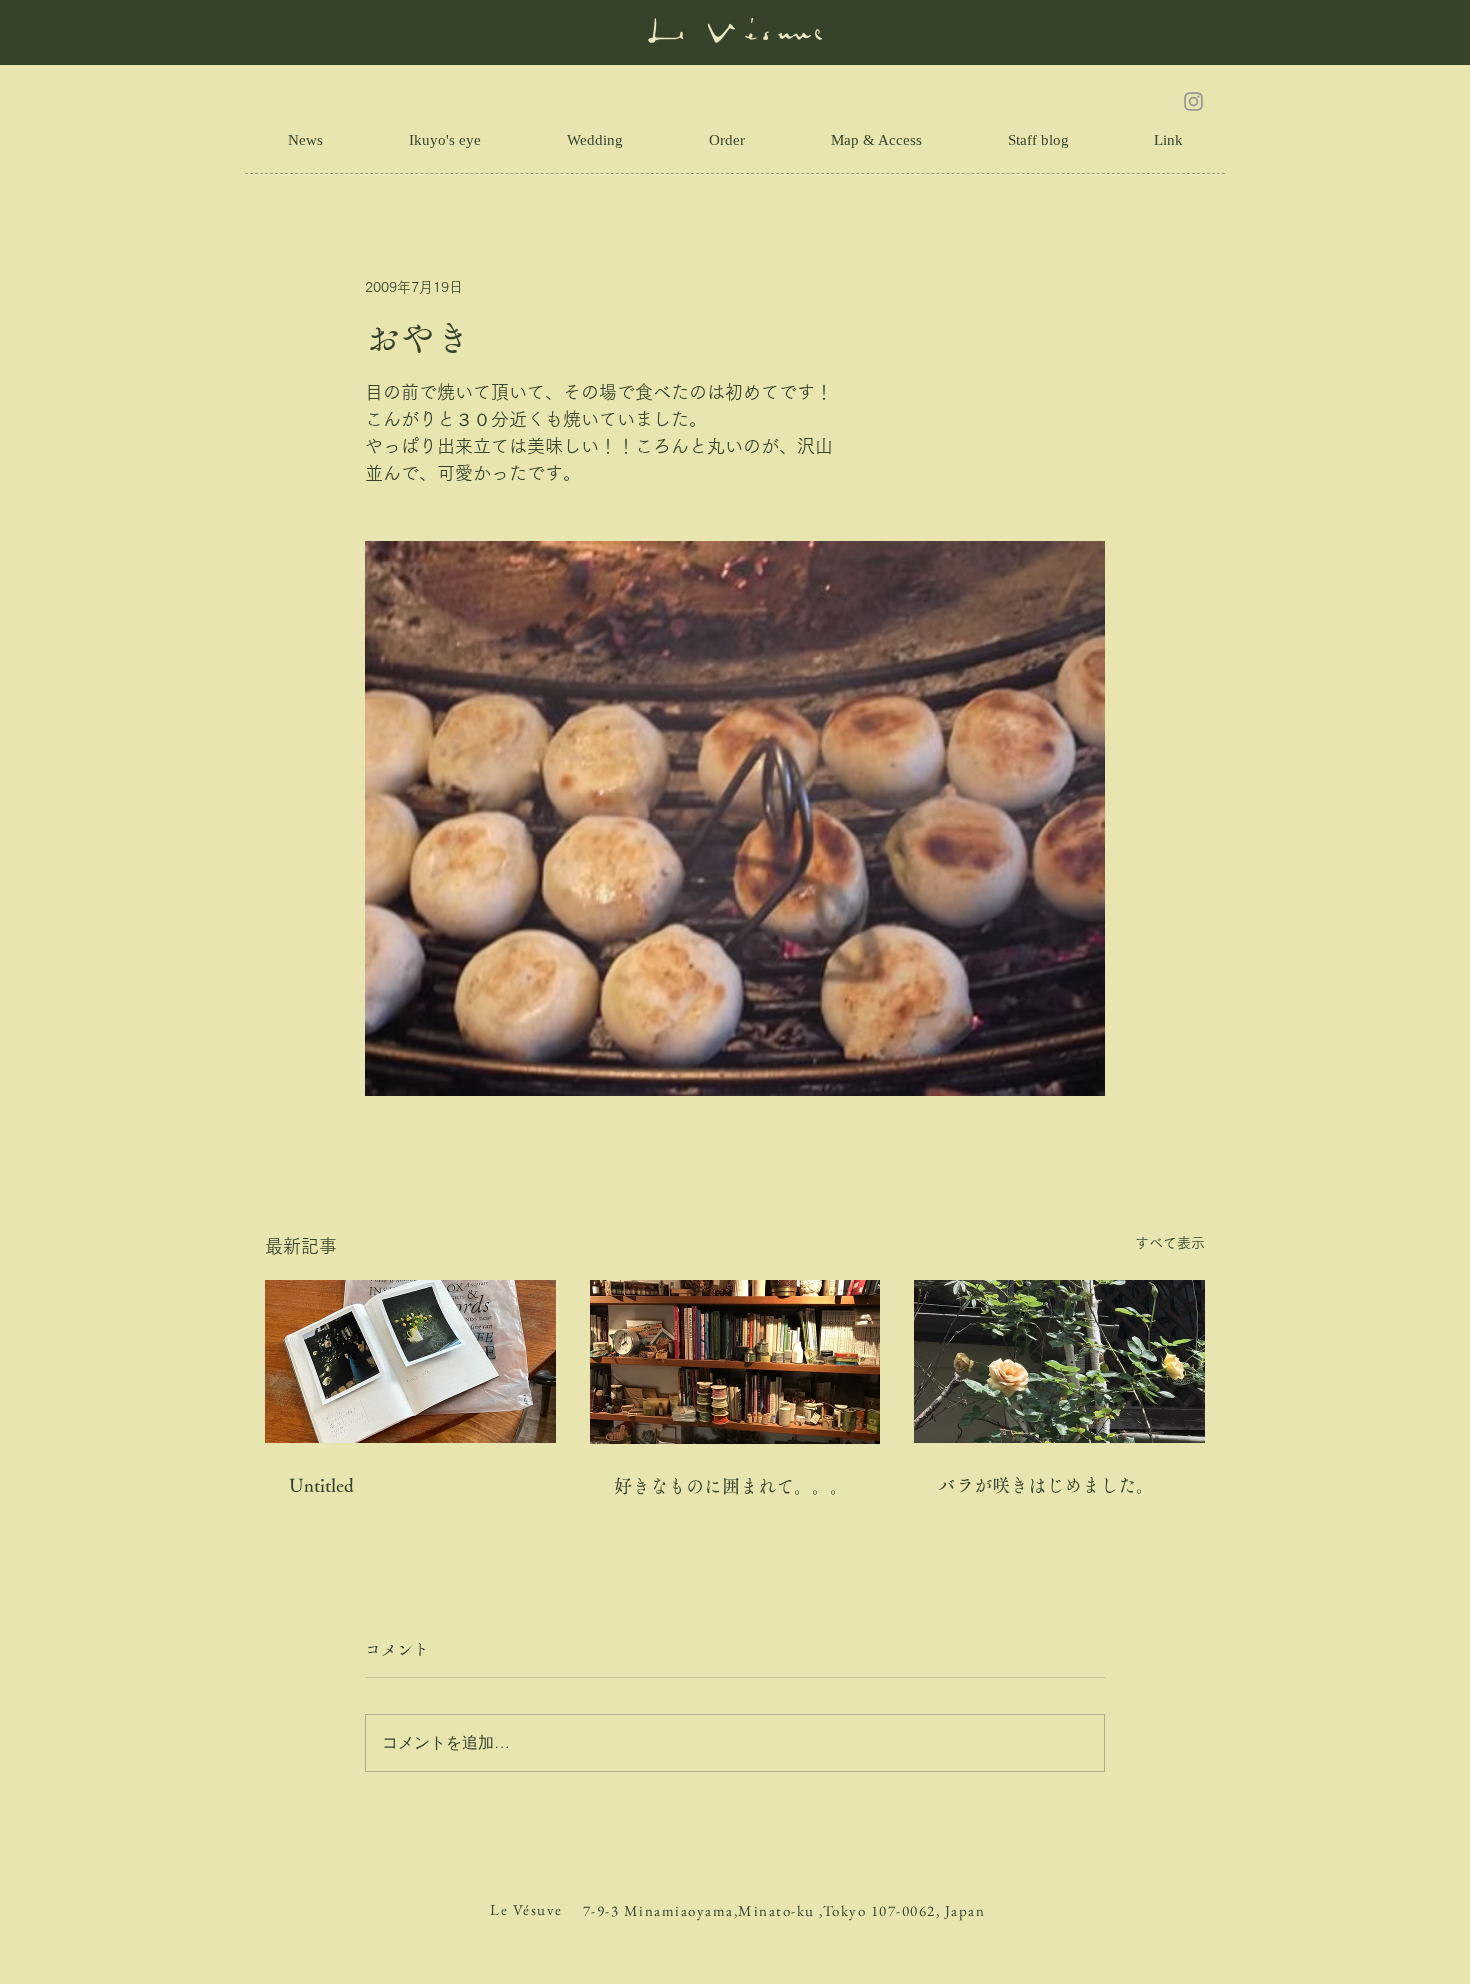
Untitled (321, 1485)
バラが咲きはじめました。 (1046, 1485)
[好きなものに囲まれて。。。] (735, 1362)
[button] (1168, 140)
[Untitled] (410, 1361)
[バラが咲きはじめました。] (1059, 1361)
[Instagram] (1193, 101)
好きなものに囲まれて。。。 (731, 1486)
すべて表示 (1170, 1243)
